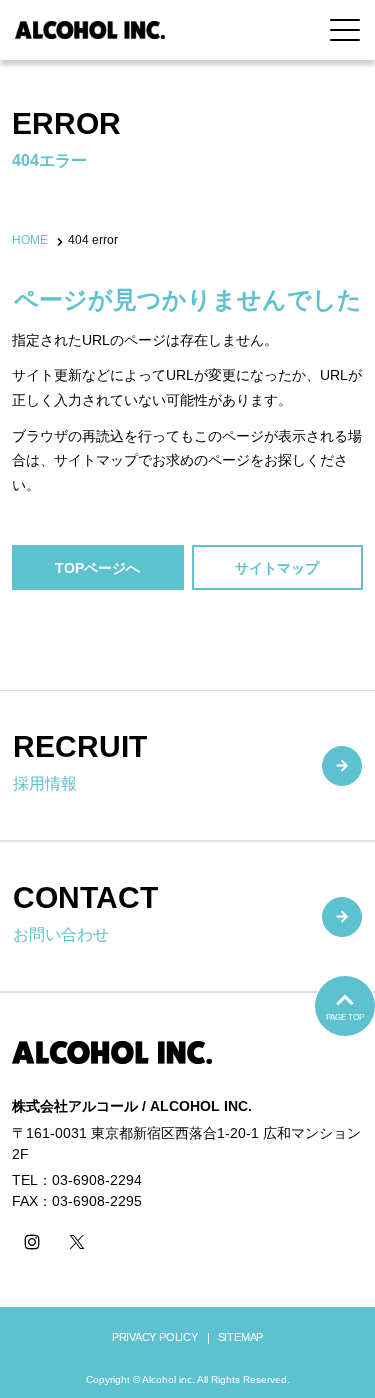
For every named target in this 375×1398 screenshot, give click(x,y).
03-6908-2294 (97, 1180)
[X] (77, 1242)
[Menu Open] (345, 30)
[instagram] (32, 1242)
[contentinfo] (187, 1195)
